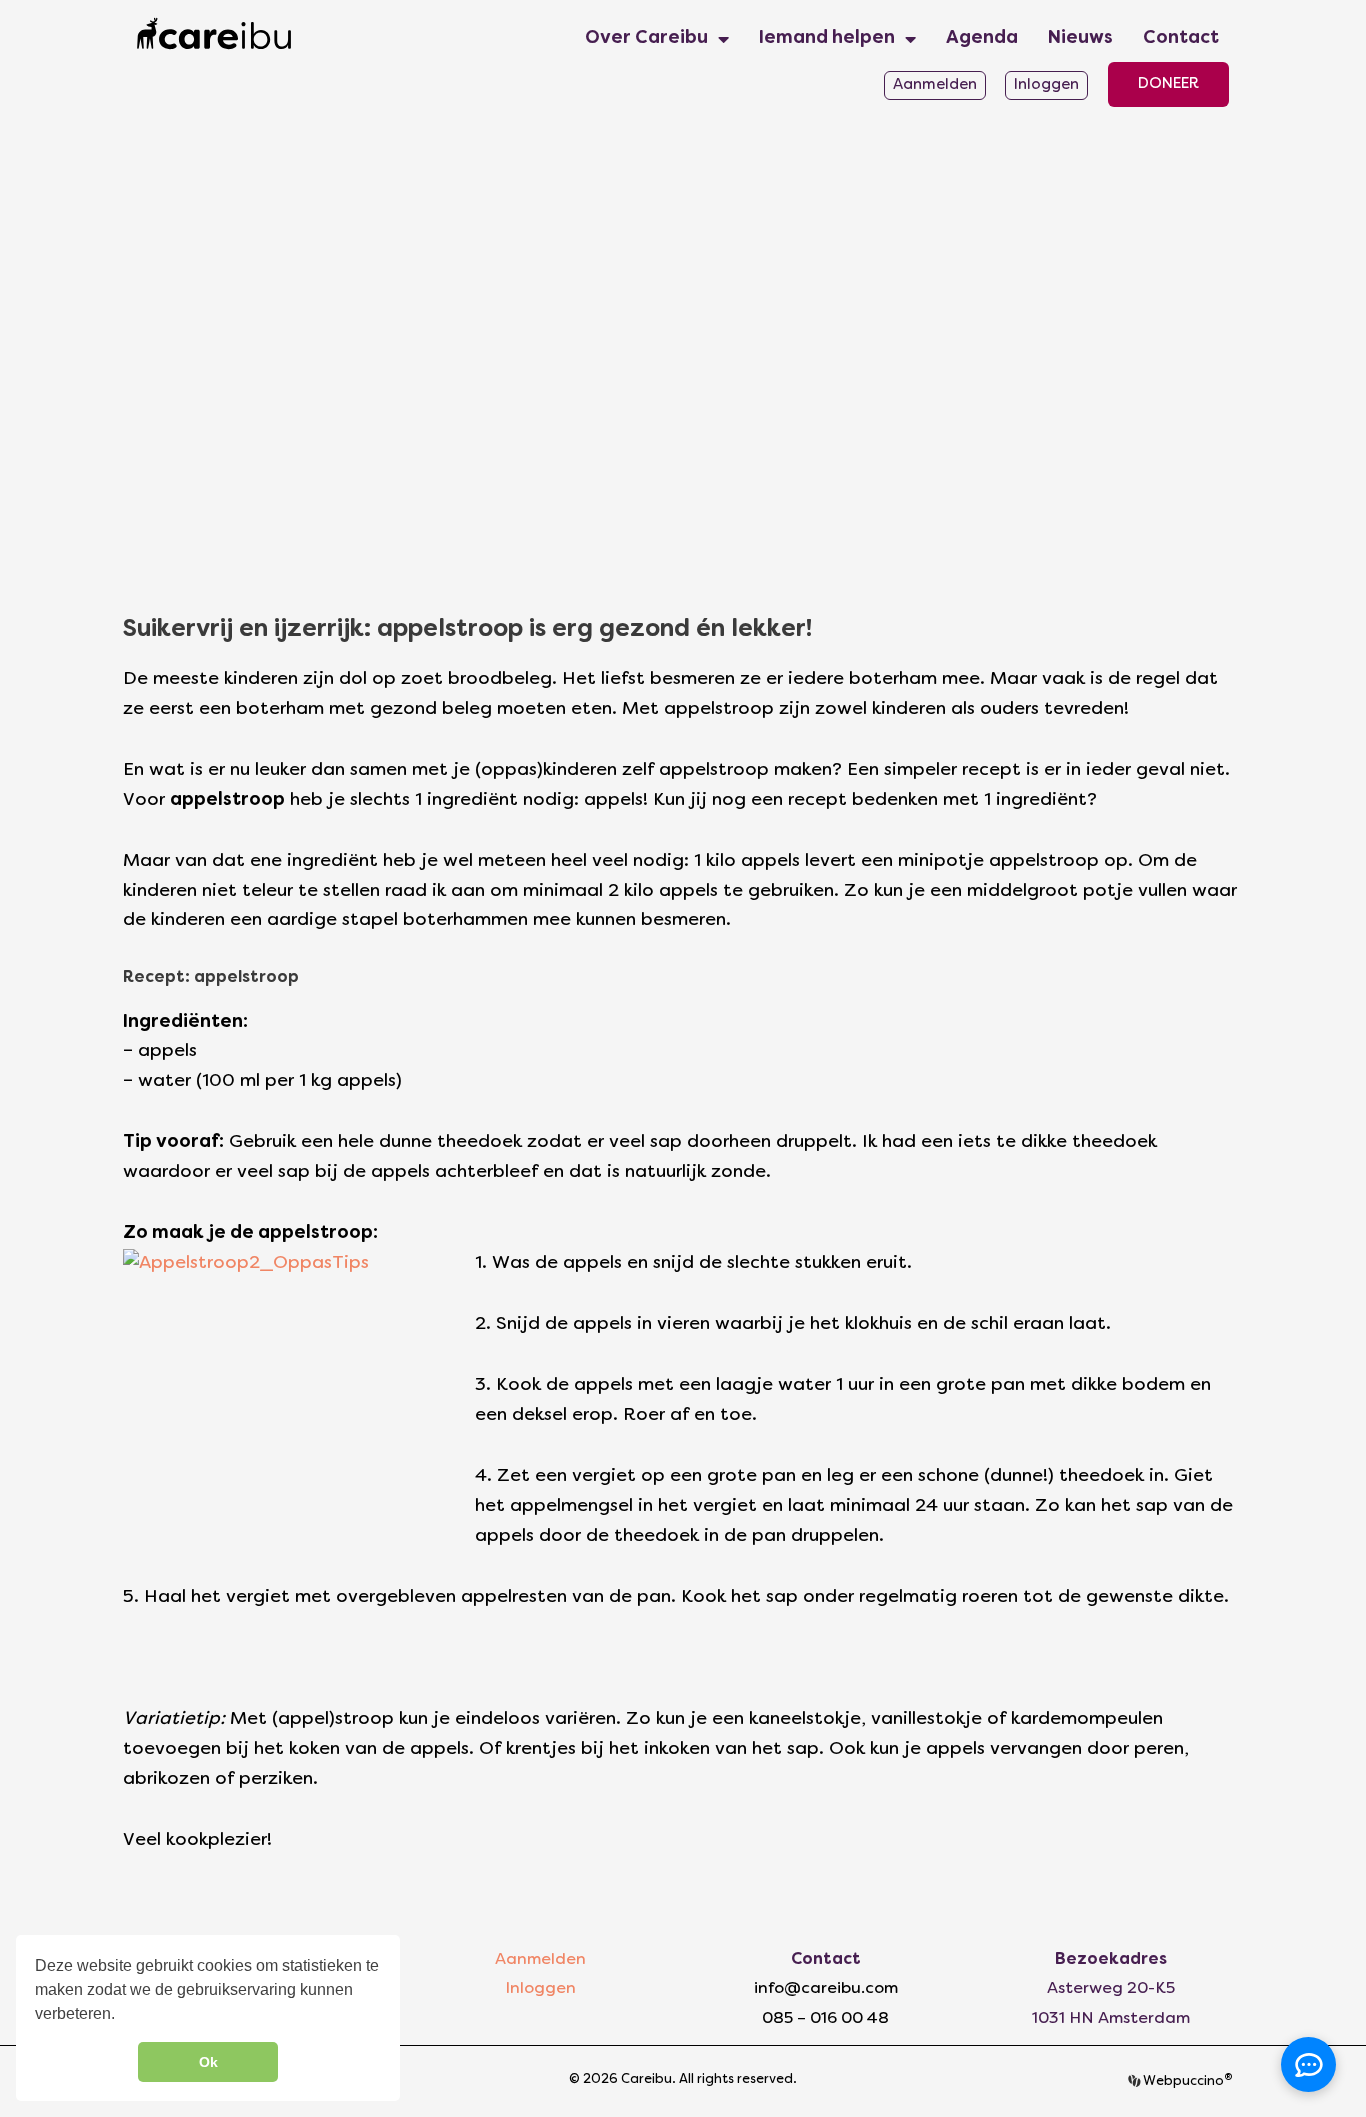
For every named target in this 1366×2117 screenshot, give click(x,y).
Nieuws (1080, 38)
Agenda (982, 38)
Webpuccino (1186, 2082)
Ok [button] (208, 2062)
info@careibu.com (826, 1989)
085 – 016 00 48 (825, 2019)
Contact (1181, 38)
